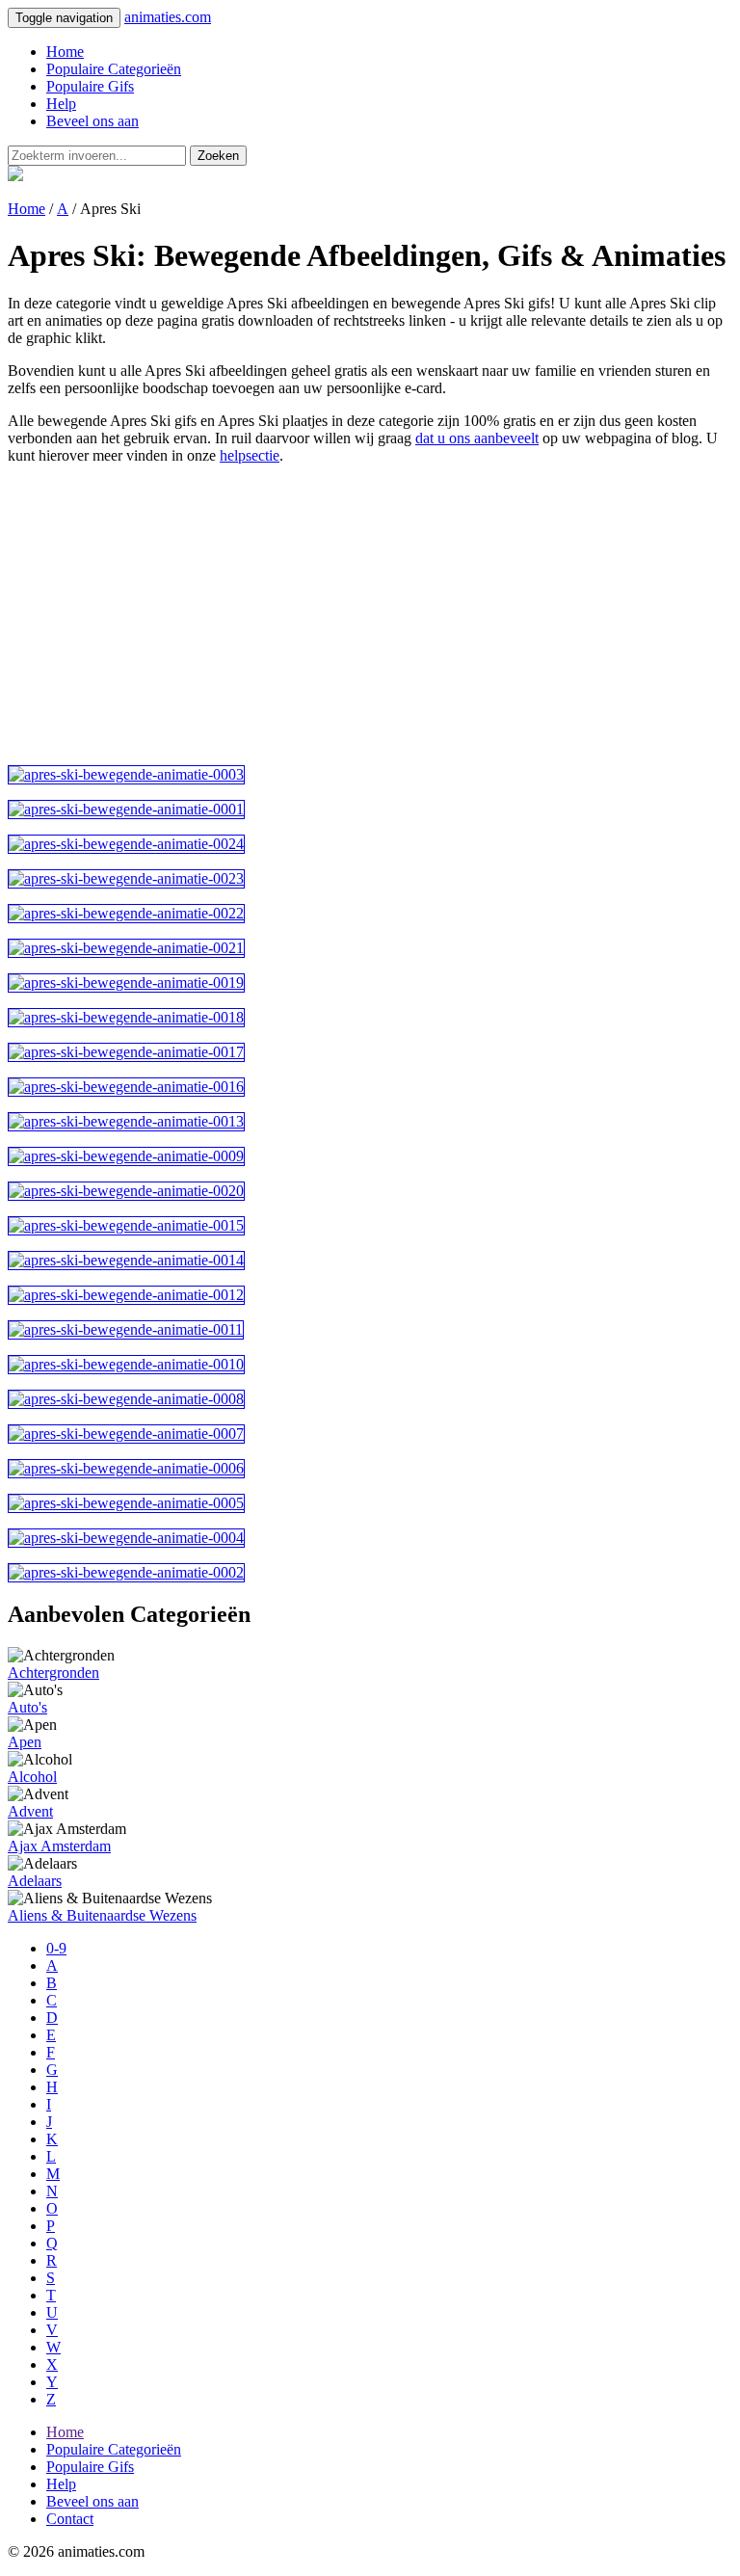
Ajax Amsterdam (59, 1846)
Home (65, 52)
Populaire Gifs (90, 86)
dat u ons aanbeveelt (477, 438)
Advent (30, 1811)
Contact (70, 2519)
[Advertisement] (370, 615)
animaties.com (168, 17)
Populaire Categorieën (114, 69)
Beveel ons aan (92, 121)
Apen (25, 1742)
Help (61, 104)
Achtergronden (53, 1673)
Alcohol (32, 1777)
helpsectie (250, 455)
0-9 (56, 1948)
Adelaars (35, 1881)
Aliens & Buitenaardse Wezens (102, 1915)
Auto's (27, 1707)
